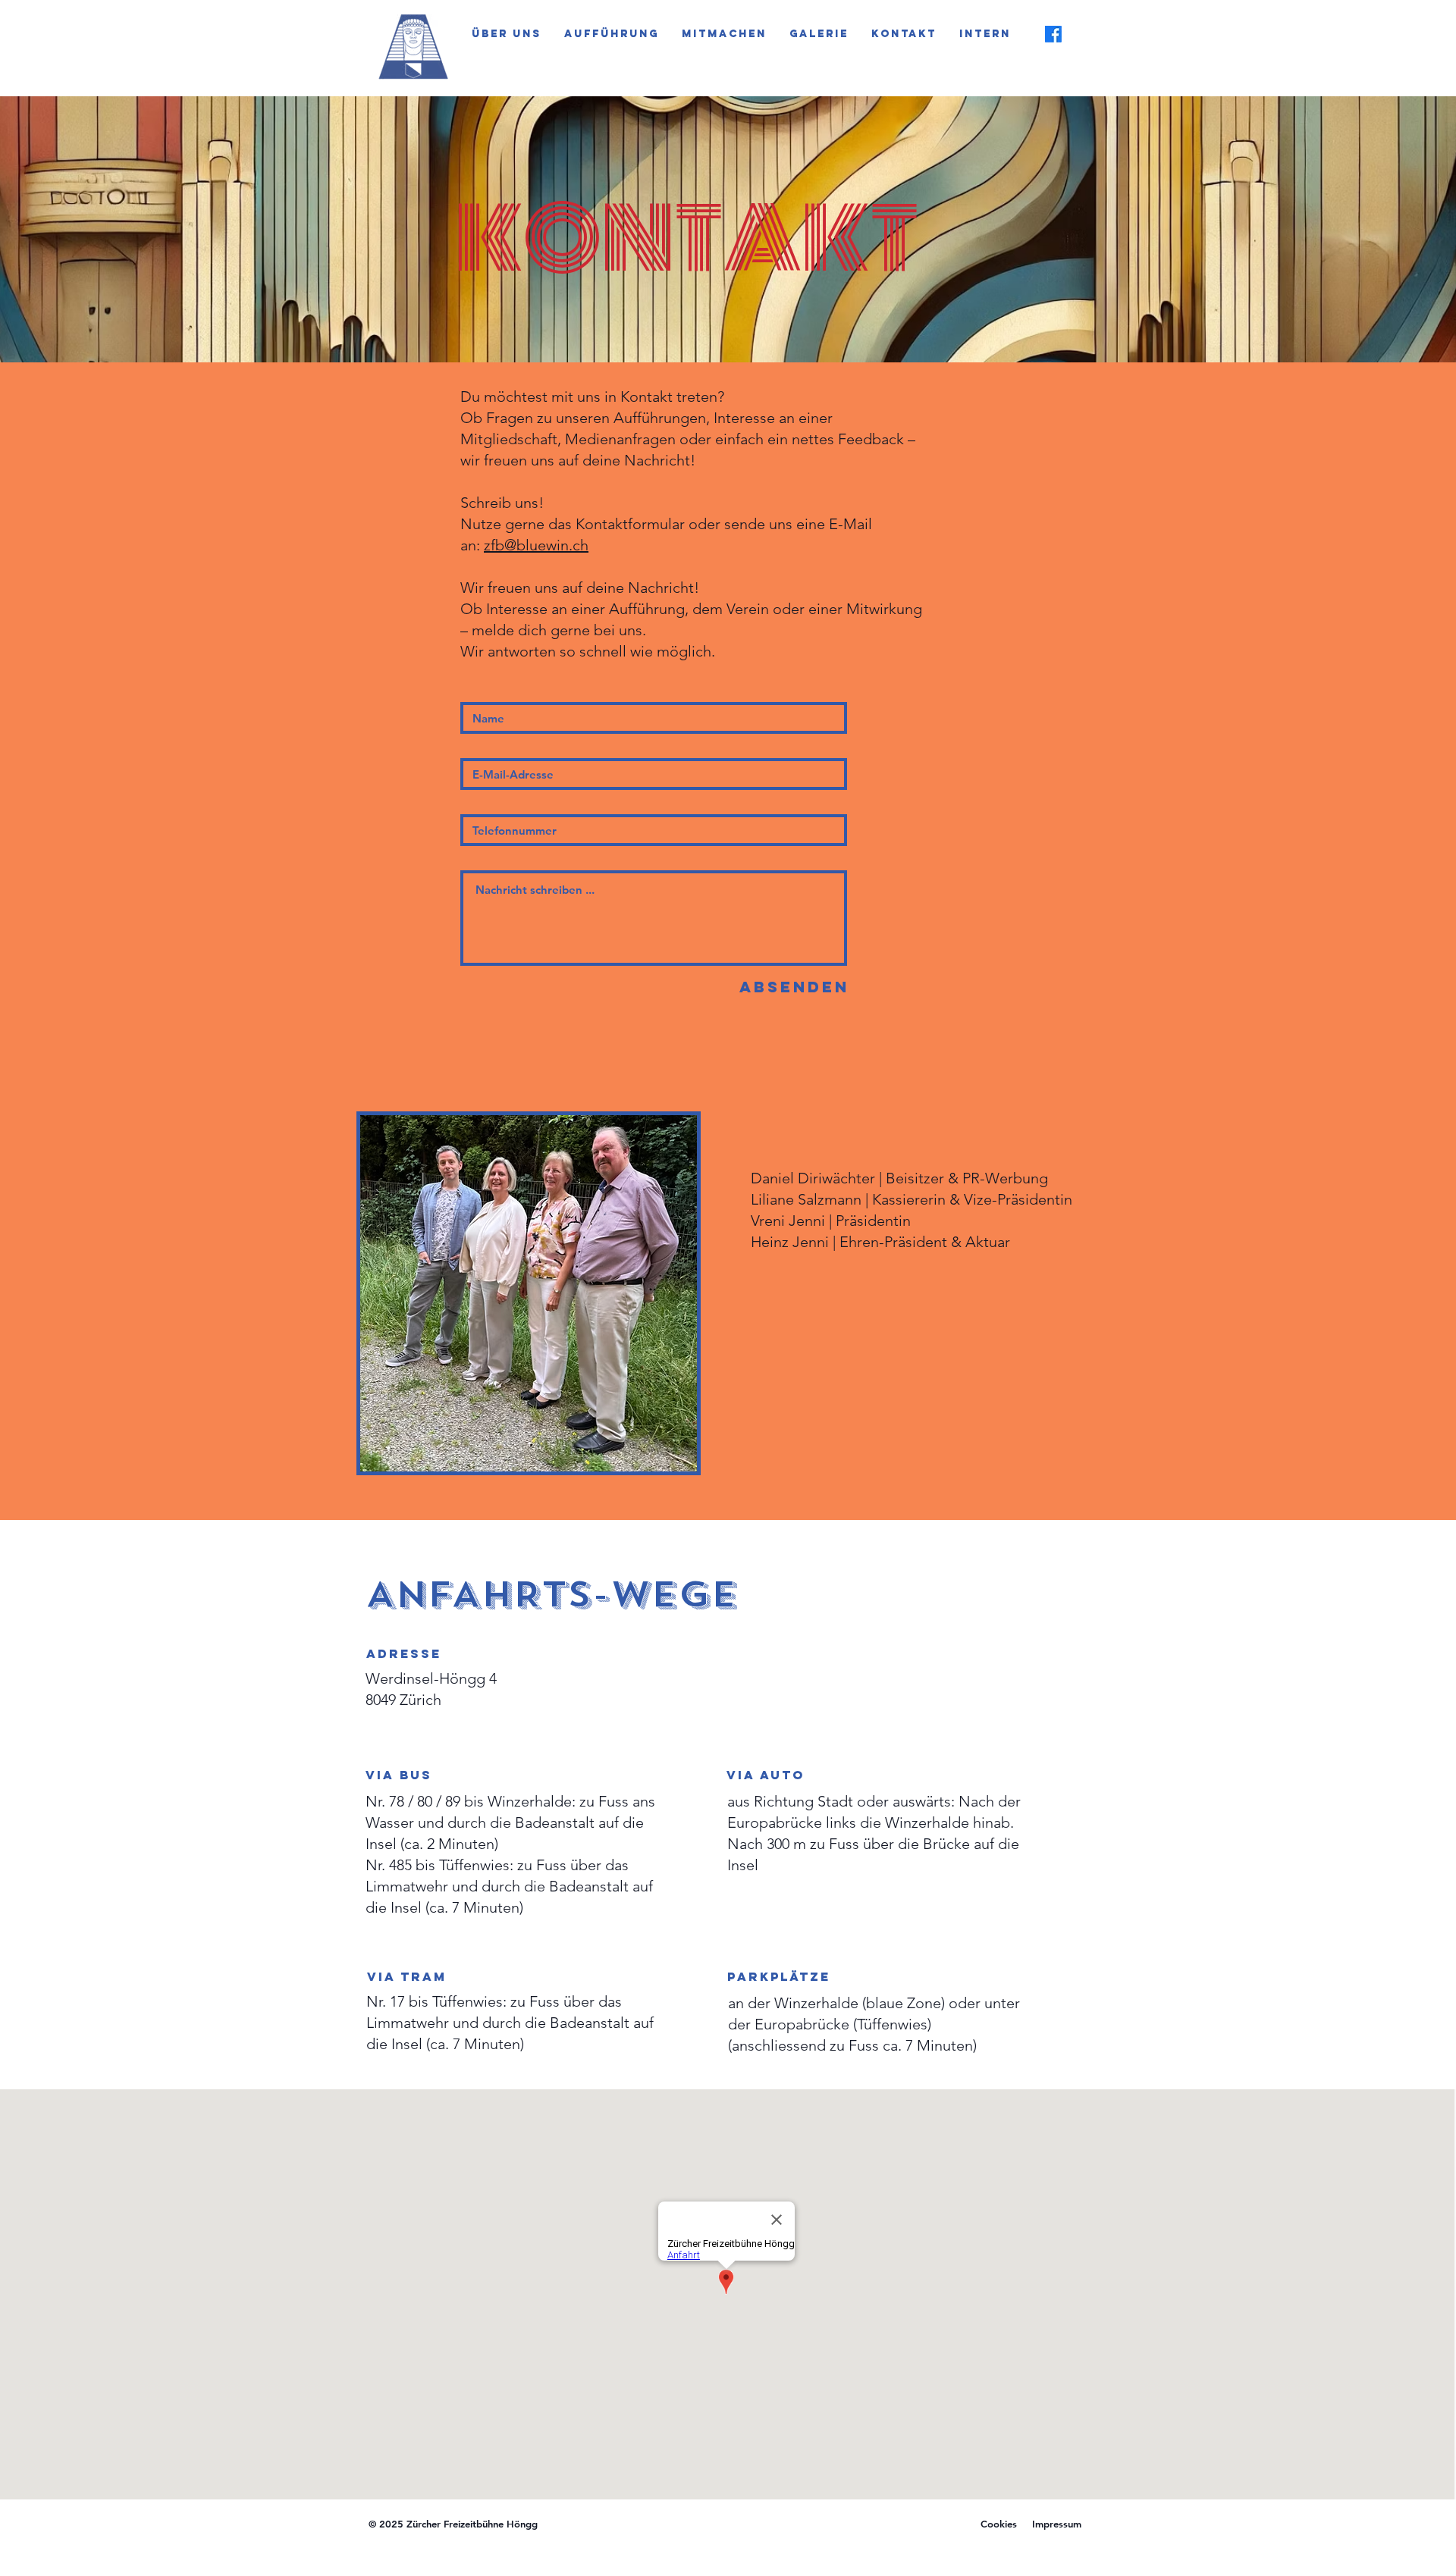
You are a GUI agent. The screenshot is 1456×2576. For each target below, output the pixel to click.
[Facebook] (1053, 34)
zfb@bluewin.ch (536, 545)
